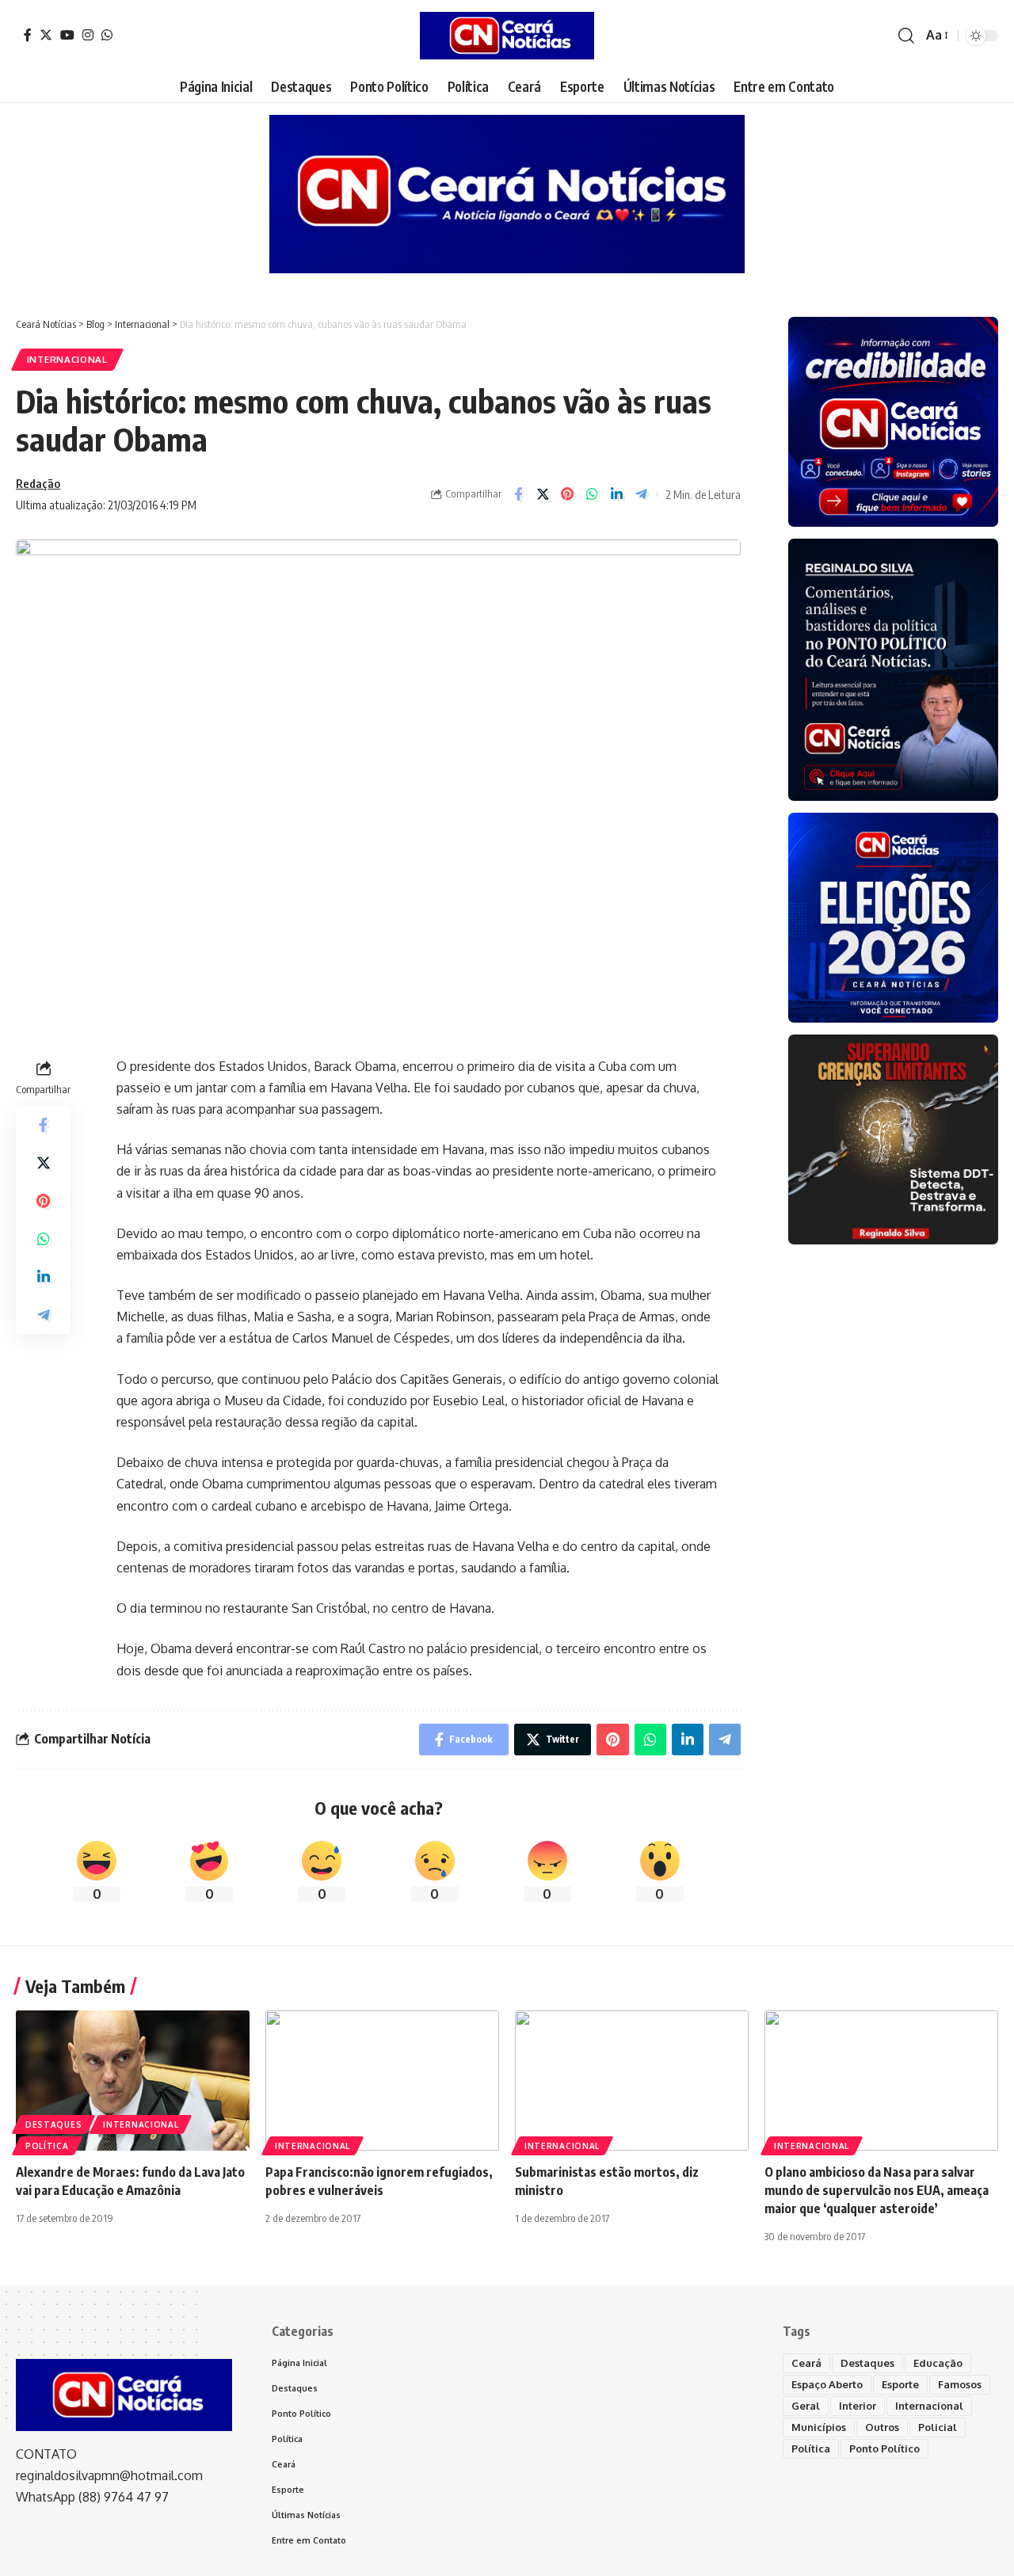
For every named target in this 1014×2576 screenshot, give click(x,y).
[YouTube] (67, 35)
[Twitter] (46, 35)
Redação (38, 483)
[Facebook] (28, 35)
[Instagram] (88, 35)
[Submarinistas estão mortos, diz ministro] (632, 2081)
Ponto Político (884, 2448)
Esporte (900, 2384)
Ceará (806, 2363)
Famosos (960, 2384)
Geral (806, 2406)
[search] (906, 36)
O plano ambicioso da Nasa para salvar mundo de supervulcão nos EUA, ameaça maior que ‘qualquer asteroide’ (877, 2190)
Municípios (819, 2427)
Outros (882, 2427)
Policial (938, 2427)
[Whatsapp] (107, 35)
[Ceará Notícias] (507, 36)
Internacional (67, 359)
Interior (858, 2406)
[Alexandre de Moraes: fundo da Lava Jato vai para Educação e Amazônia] (133, 2081)
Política (47, 2146)
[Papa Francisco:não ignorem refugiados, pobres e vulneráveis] (382, 2081)
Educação (938, 2363)
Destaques (53, 2124)
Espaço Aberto (827, 2384)
